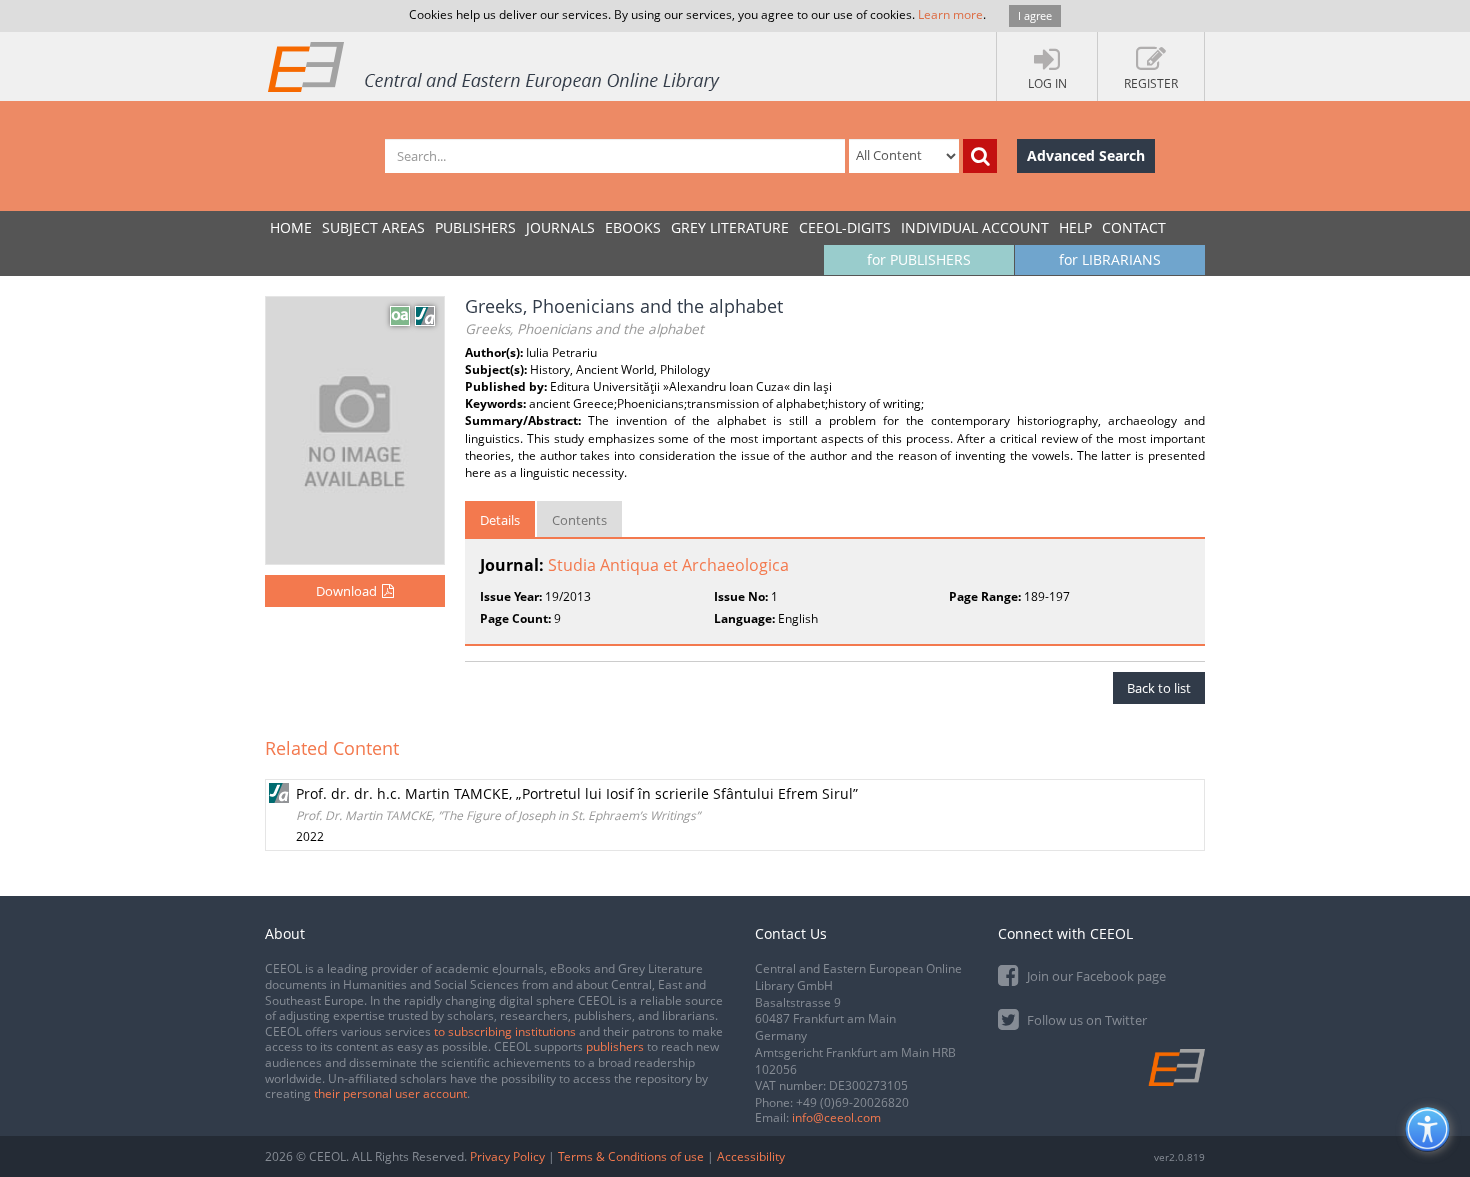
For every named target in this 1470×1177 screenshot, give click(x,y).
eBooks (633, 227)
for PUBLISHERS (919, 259)
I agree (1035, 15)
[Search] (980, 156)
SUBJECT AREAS (373, 227)
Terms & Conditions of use (631, 1156)
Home (291, 227)
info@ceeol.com (836, 1117)
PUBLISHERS (475, 227)
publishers (615, 1046)
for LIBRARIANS (1110, 259)
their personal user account (390, 1093)
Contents (579, 520)
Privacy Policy (507, 1156)
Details (500, 520)
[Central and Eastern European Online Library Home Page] (495, 66)
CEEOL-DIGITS (845, 227)
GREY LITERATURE (730, 227)
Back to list (1159, 688)
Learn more (950, 14)
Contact (1134, 227)
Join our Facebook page (1095, 976)
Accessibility (751, 1156)
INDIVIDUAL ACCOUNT (975, 227)
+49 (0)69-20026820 (852, 1102)
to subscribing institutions (505, 1031)
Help (1075, 227)
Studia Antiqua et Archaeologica (668, 565)
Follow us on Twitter (1085, 1020)
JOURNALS (560, 227)
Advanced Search (1086, 155)
